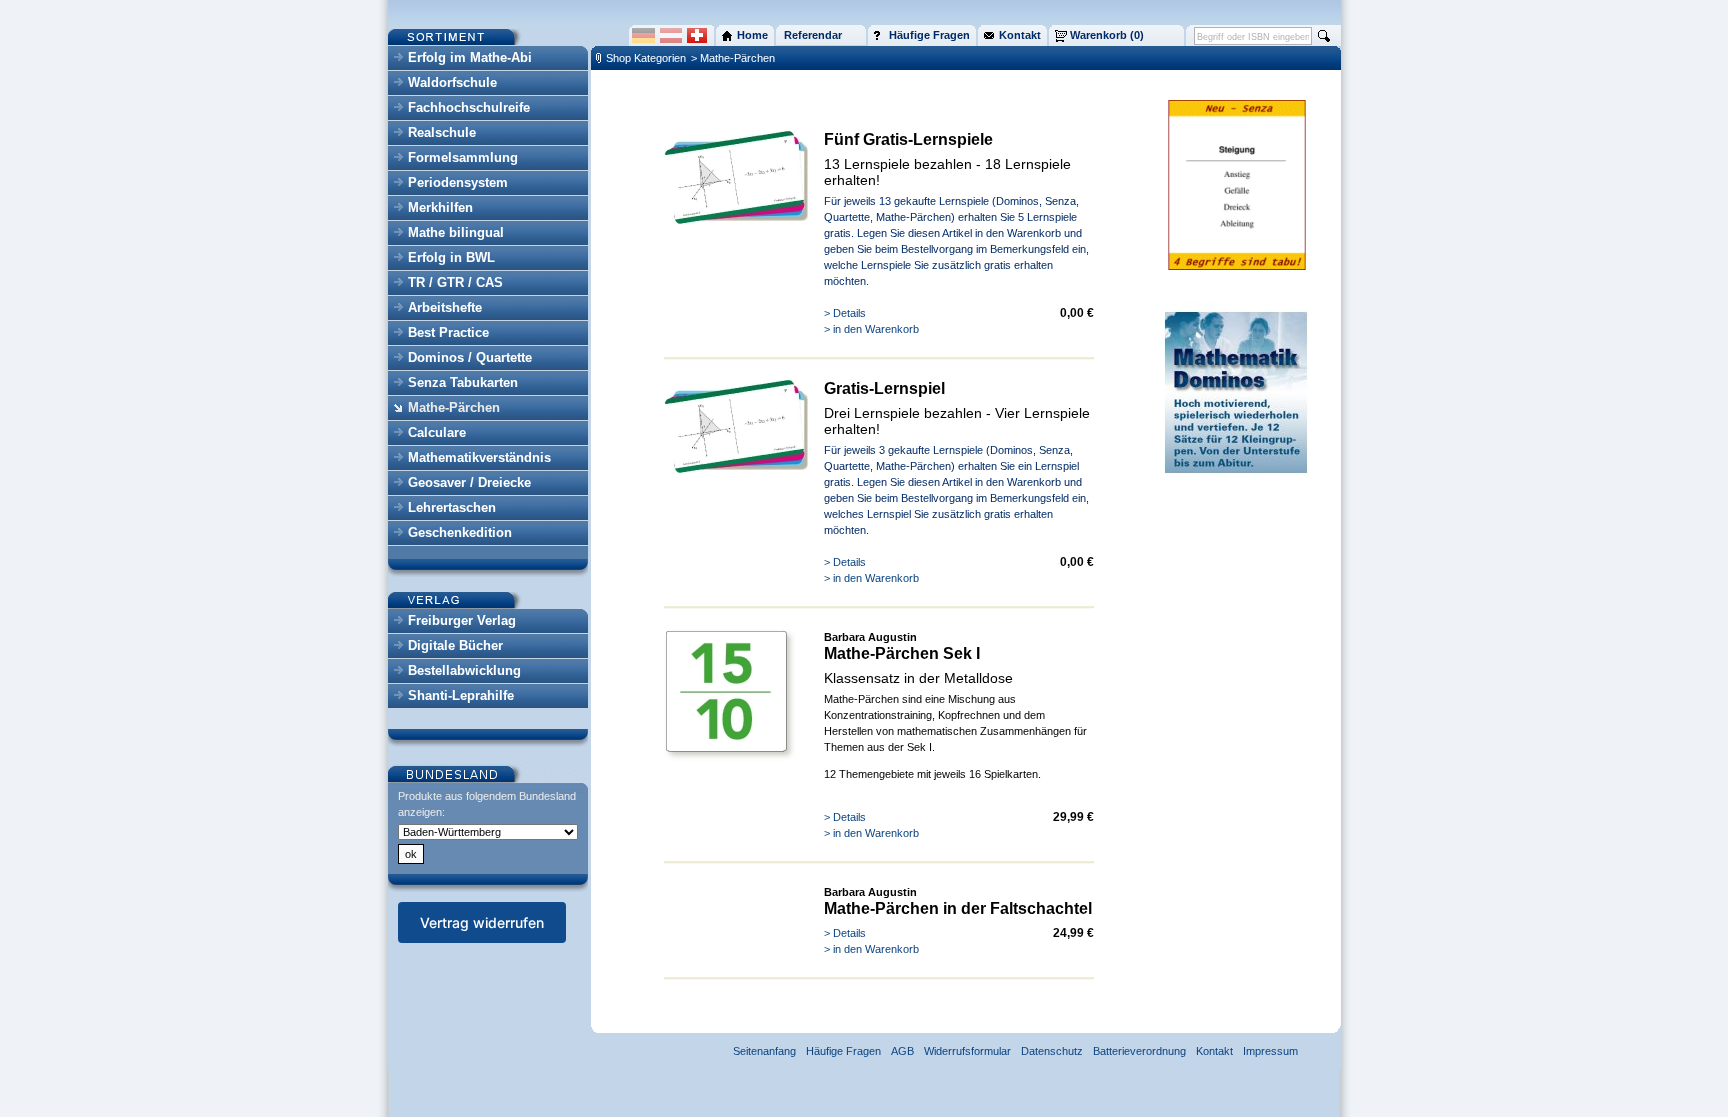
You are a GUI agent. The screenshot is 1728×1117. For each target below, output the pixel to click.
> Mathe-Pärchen (733, 58)
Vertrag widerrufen (482, 922)
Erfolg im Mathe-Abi (470, 57)
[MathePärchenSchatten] (730, 757)
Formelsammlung (463, 157)
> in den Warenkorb (871, 329)
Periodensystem (458, 182)
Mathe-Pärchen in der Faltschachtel (958, 908)
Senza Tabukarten (463, 382)
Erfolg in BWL (451, 257)
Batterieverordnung (1139, 1051)
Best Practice (448, 332)
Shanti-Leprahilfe (461, 695)
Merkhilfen (440, 207)
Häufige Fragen (843, 1051)
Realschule (442, 132)
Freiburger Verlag (462, 620)
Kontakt (1214, 1051)
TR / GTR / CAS (455, 282)
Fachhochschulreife (469, 107)
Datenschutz (1052, 1051)
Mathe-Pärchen (454, 407)
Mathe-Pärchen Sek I (902, 653)
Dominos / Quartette (470, 357)
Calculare (437, 432)
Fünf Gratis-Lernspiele (908, 139)
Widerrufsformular (967, 1051)
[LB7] (738, 220)
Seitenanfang (764, 1051)
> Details (845, 313)
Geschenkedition (460, 532)
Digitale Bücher (455, 645)
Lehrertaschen (452, 507)
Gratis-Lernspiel (884, 388)
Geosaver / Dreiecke (469, 482)
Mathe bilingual (456, 232)
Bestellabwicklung (464, 670)
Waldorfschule (452, 82)
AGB (902, 1051)
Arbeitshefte (445, 307)
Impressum (1270, 1051)
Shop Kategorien (646, 58)
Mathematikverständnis (479, 457)
